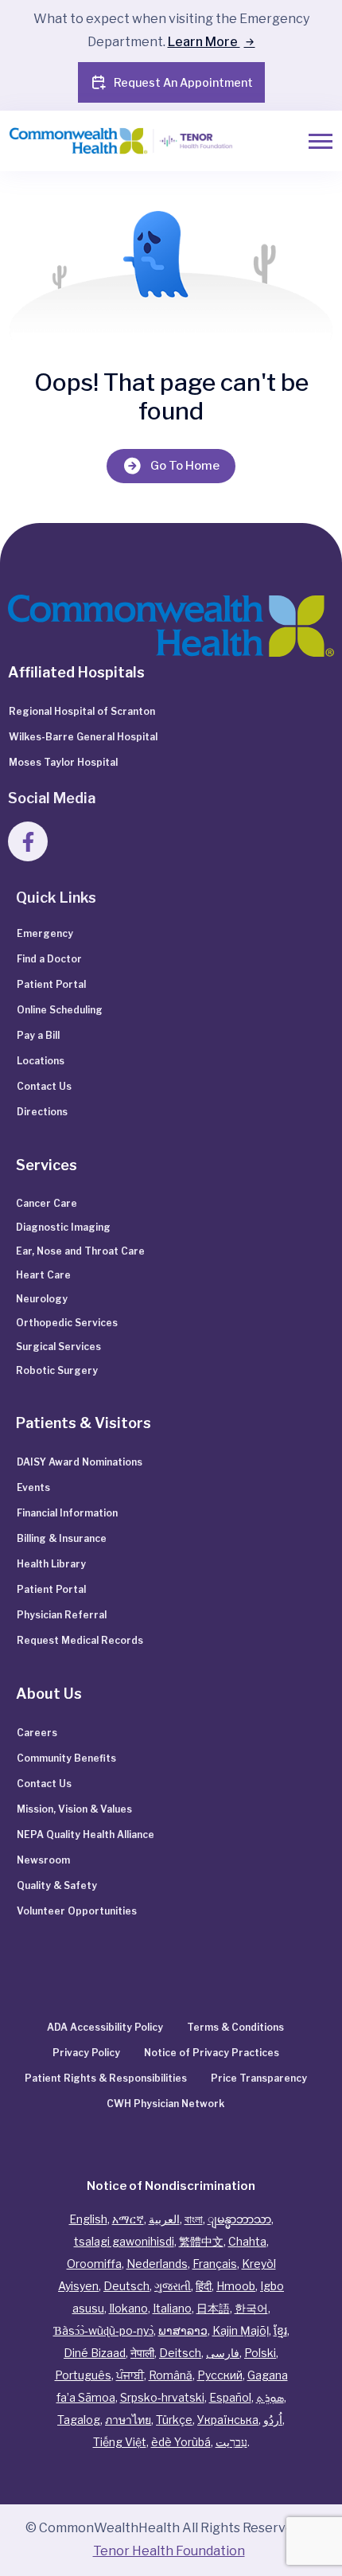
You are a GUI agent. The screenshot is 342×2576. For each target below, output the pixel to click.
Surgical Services (58, 1347)
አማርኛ (128, 2219)
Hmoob (236, 2286)
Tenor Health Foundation (169, 2551)
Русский (220, 2375)
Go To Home (185, 466)
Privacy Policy (86, 2053)
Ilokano (128, 2308)
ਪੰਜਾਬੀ (130, 2375)
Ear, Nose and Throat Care (80, 1251)
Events (33, 1487)
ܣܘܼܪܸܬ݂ (270, 2397)
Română (171, 2375)
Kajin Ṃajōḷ (241, 2330)
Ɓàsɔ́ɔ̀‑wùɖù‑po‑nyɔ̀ (103, 2330)
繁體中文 (201, 2241)
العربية (164, 2219)
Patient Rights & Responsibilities (106, 2078)
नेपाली (142, 2353)
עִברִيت (231, 2442)
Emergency (45, 933)
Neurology (42, 1299)
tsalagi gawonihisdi (124, 2241)
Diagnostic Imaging (63, 1227)
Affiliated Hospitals (76, 672)
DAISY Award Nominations (80, 1462)
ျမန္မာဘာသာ (239, 2219)
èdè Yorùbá (181, 2442)
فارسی (223, 2353)
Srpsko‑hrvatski (162, 2397)
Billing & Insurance (62, 1538)
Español (230, 2397)
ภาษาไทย (128, 2420)
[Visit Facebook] (28, 841)
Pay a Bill (38, 1035)
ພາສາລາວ (183, 2330)
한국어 (251, 2308)
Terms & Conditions (235, 2027)
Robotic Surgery (57, 1370)
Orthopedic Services (67, 1323)
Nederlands (157, 2264)
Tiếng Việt (120, 2442)
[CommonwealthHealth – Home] (122, 141)
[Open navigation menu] (321, 141)
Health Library (51, 1564)
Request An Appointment (183, 82)
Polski (260, 2353)
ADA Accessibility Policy (105, 2027)
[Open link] (171, 624)
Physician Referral (62, 1615)
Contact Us (44, 1086)
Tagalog (79, 2420)
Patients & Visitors (84, 1423)
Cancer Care (47, 1203)
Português (83, 2375)
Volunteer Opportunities (77, 1911)
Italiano (172, 2308)
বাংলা (194, 2219)
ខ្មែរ (280, 2330)
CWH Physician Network (165, 2104)
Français (215, 2264)
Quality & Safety (57, 1885)
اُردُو (273, 2420)
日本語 (213, 2308)
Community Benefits (66, 1758)
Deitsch (180, 2353)
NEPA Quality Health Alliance (85, 1834)
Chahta (247, 2241)
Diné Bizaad (95, 2353)
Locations (41, 1061)
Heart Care (43, 1275)
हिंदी (204, 2286)
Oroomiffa (94, 2264)
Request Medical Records (80, 1640)
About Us (49, 1694)
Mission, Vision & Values (74, 1809)
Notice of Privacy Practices (212, 2053)
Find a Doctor (49, 959)
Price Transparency (259, 2078)
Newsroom (43, 1860)
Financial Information (67, 1513)
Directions (42, 1112)
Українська (228, 2420)
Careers (37, 1733)
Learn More (204, 42)
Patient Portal (51, 984)
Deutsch (126, 2286)
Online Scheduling (60, 1010)
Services (47, 1165)
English (88, 2219)
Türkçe (174, 2420)
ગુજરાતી (173, 2286)
